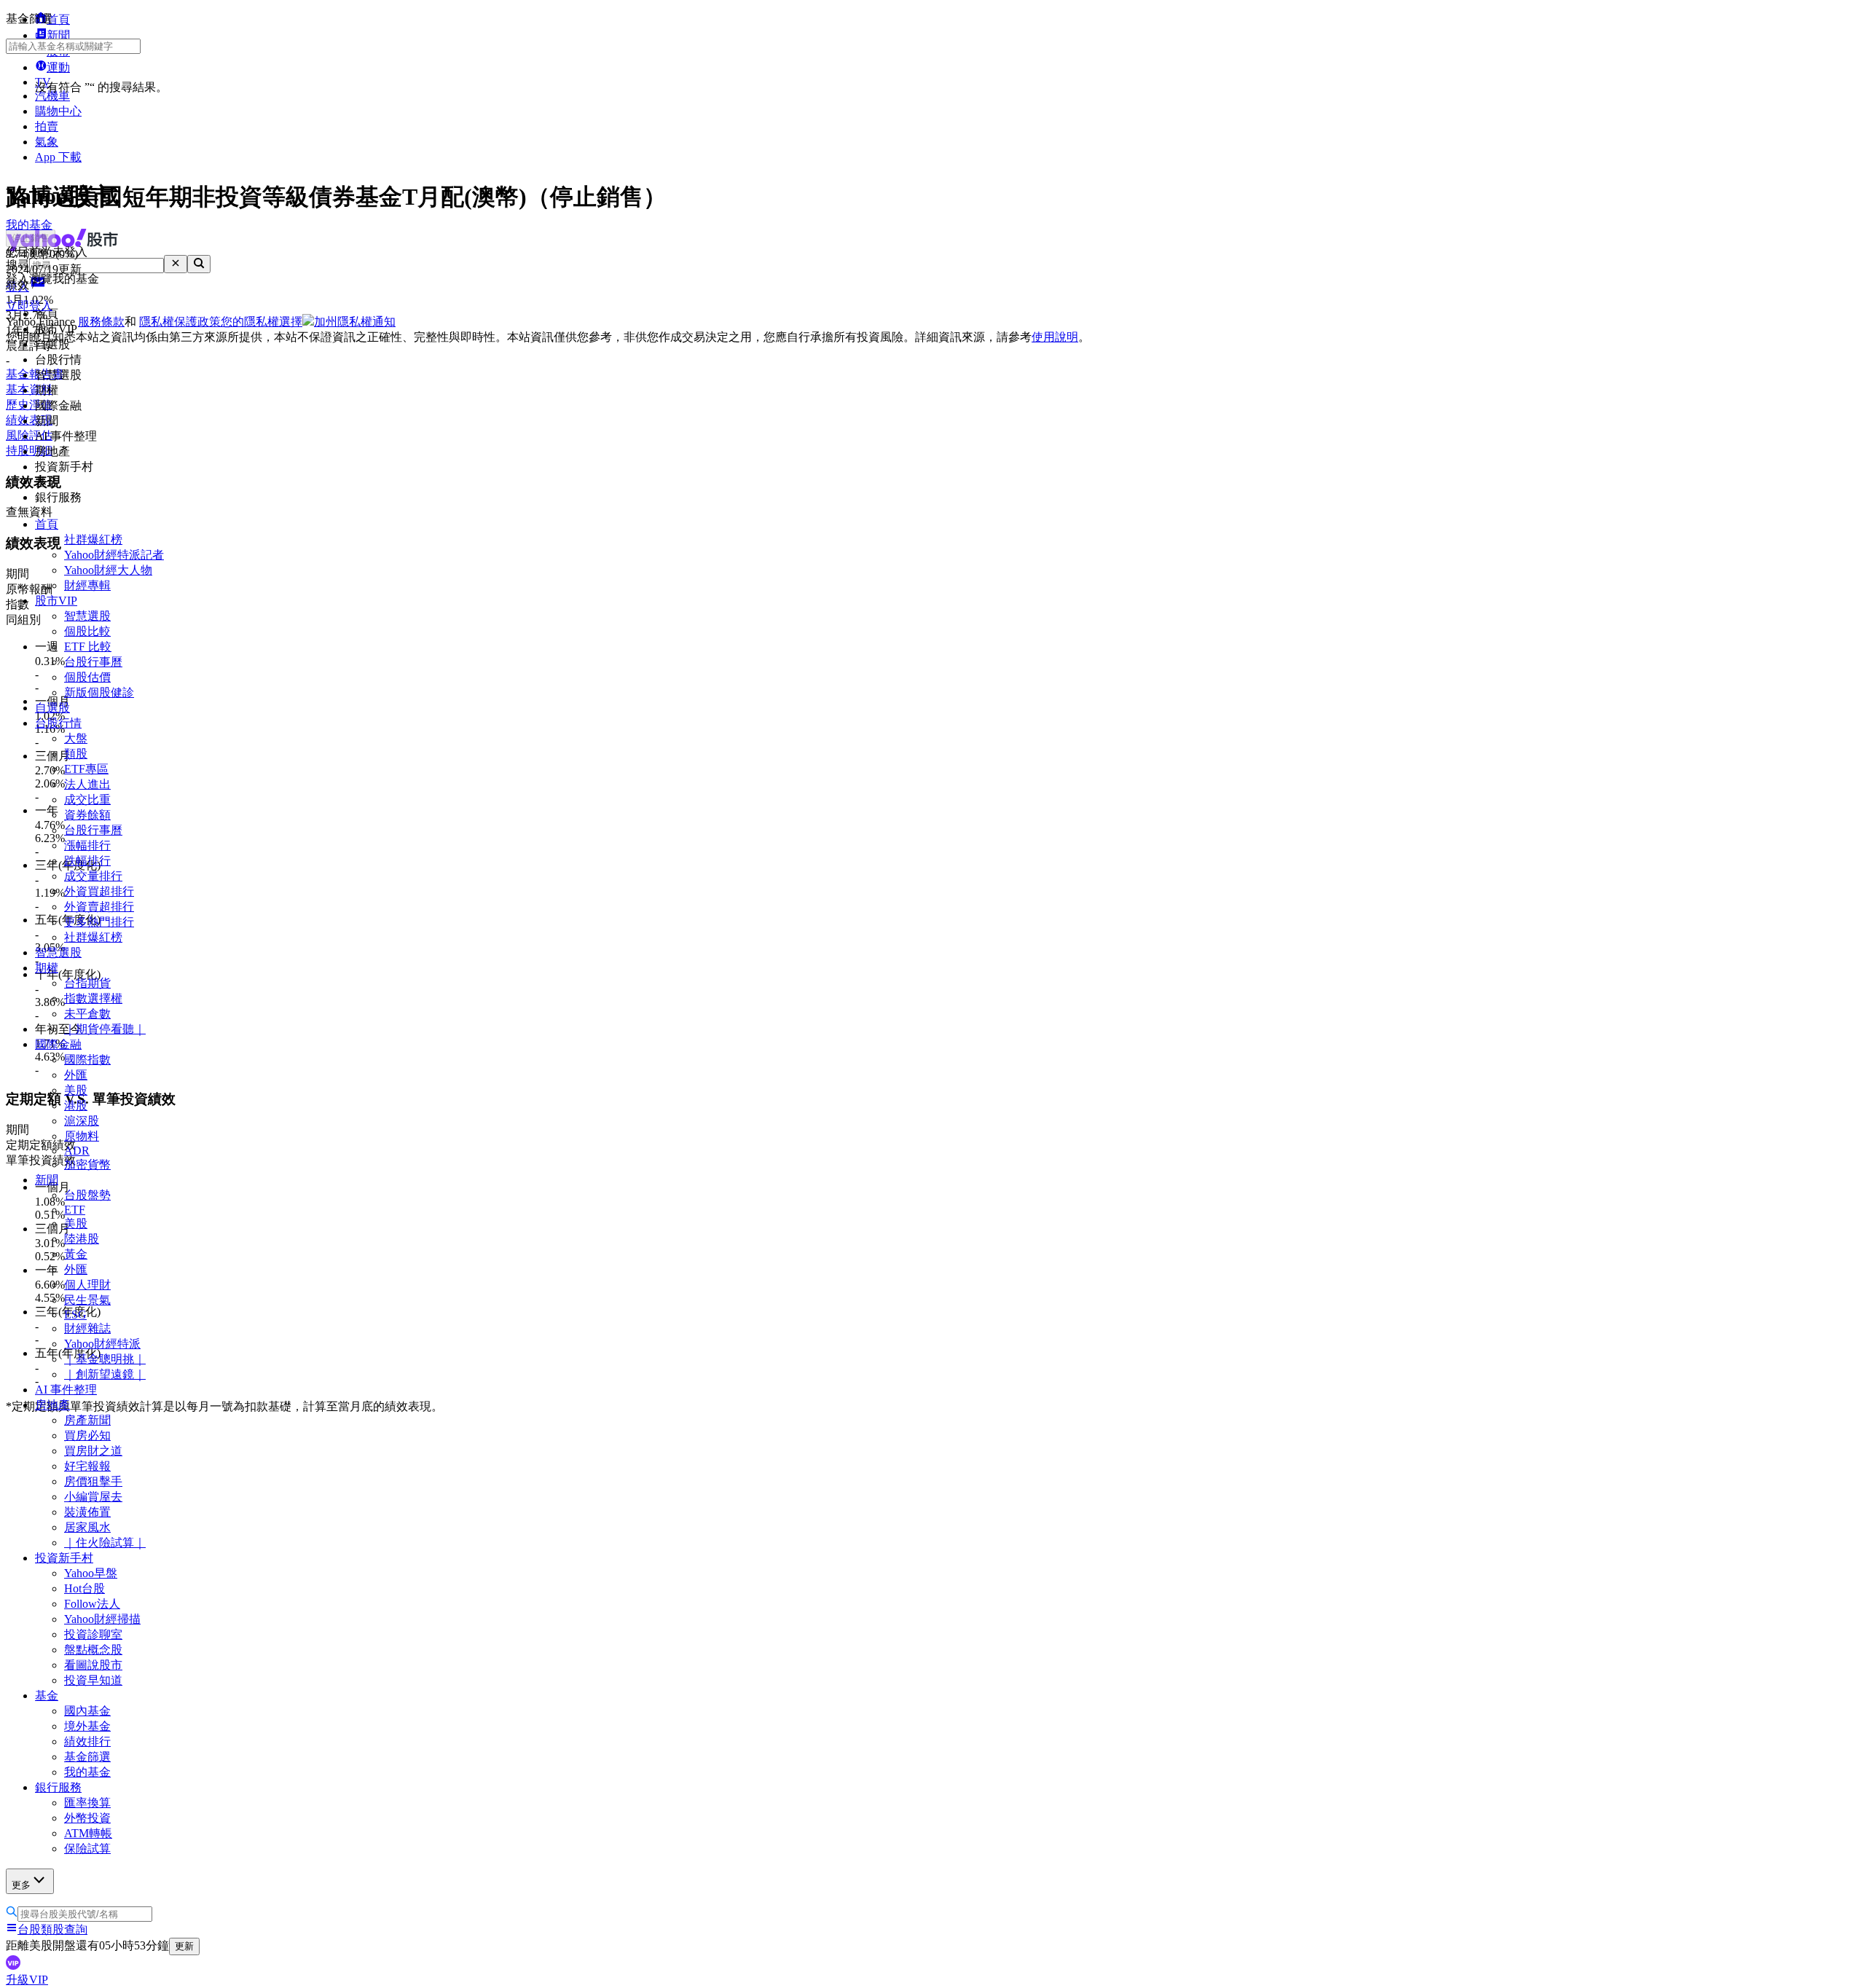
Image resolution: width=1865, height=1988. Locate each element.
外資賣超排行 (99, 907)
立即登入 (29, 306)
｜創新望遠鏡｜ (105, 1374)
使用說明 (1055, 337)
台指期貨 (87, 983)
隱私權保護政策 (180, 322)
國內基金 (87, 1711)
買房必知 (87, 1435)
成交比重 (87, 799)
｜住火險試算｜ (105, 1543)
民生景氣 (87, 1300)
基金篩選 (87, 1757)
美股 (76, 1090)
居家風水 (87, 1527)
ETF (75, 1210)
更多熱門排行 (99, 922)
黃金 (76, 1254)
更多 (21, 1885)
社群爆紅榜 (93, 539)
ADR (77, 1151)
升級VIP (27, 1980)
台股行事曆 (93, 662)
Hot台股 (85, 1588)
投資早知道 (93, 1680)
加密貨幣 (87, 1164)
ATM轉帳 (88, 1833)
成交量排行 (93, 876)
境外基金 (87, 1726)
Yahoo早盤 (91, 1573)
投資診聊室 (93, 1634)
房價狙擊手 (93, 1481)
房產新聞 (87, 1420)
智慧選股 (87, 616)
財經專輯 (87, 585)
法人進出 (87, 784)
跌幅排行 (87, 861)
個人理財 (87, 1285)
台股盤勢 (87, 1195)
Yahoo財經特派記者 (114, 555)
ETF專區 (86, 769)
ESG (75, 1315)
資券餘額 (87, 815)
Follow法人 (92, 1604)
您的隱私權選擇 (262, 322)
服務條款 (101, 322)
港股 (76, 1105)
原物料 (82, 1136)
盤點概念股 (93, 1650)
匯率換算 (87, 1803)
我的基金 (87, 1772)
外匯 (76, 1075)
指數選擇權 (93, 998)
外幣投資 (87, 1818)
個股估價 (87, 677)
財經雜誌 (87, 1328)
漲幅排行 (87, 845)
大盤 (76, 738)
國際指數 (87, 1060)
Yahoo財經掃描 (102, 1619)
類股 (76, 754)
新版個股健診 (99, 692)
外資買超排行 (99, 891)
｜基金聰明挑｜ (105, 1359)
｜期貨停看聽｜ (105, 1029)
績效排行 (87, 1741)
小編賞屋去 (93, 1497)
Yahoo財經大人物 (108, 570)
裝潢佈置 (87, 1512)
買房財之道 (93, 1451)
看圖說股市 (93, 1665)
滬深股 (82, 1121)
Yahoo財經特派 (102, 1344)
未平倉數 (87, 1014)
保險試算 (87, 1848)
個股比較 (87, 631)
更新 (184, 1946)
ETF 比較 (88, 647)
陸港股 (82, 1239)
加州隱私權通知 (355, 322)
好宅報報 (87, 1466)
